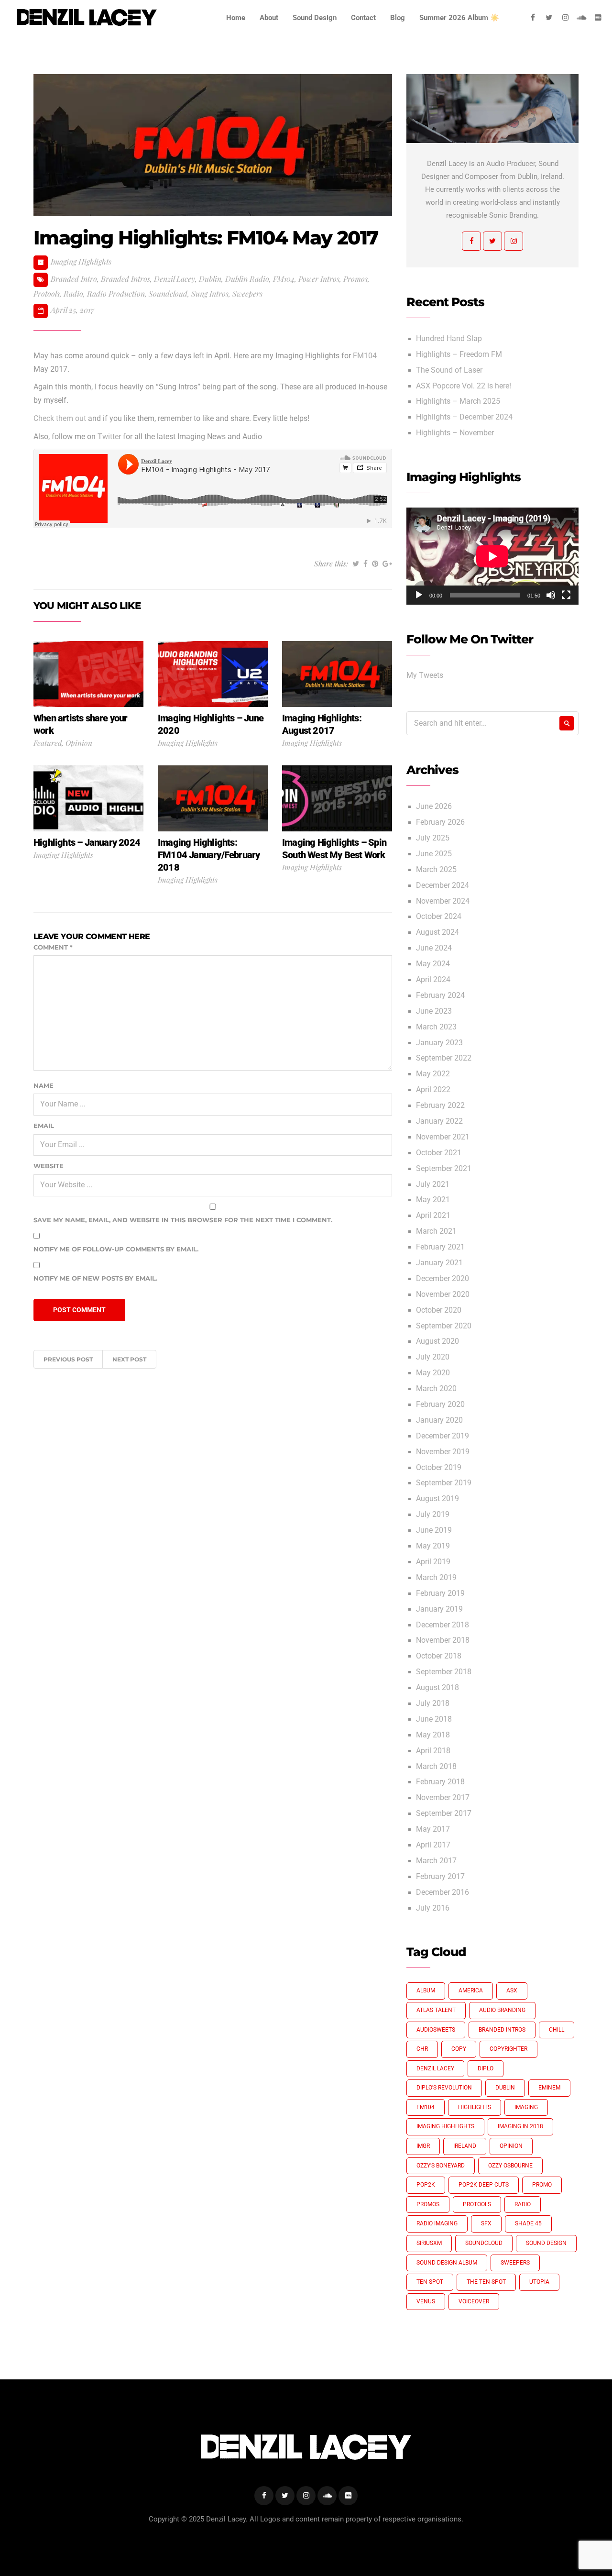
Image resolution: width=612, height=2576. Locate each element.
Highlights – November (455, 433)
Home (236, 18)
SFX (486, 2223)
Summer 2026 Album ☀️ (459, 18)
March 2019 (436, 1578)
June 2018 (434, 1719)
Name (44, 1085)
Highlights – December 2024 (464, 417)
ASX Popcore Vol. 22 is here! (464, 386)
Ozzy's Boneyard (441, 2166)
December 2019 (443, 1436)
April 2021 (433, 1216)
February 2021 (440, 1247)
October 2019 (439, 1468)
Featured (48, 743)
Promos (355, 279)
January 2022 (439, 1121)
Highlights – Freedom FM (459, 354)
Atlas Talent (436, 2010)
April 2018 (433, 1751)
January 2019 (439, 1609)
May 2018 (433, 1735)
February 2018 (440, 1782)
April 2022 (433, 1090)
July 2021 (433, 1184)
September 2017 (444, 1813)
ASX (512, 1990)
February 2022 (440, 1106)
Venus (426, 2301)
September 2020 (444, 1326)
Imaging (526, 2107)
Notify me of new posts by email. (95, 1278)
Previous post (68, 1359)
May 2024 (433, 964)
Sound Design (315, 18)
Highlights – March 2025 (458, 401)
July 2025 (433, 838)
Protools (47, 293)
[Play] (419, 595)
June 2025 (434, 854)
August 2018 (437, 1688)
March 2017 (436, 1861)
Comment (53, 947)
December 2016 (443, 1892)
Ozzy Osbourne (510, 2166)
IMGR (423, 2146)
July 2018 (433, 1703)
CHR (422, 2049)
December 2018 (443, 1625)
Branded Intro (74, 279)
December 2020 (443, 1279)
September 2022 (444, 1058)
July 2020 (433, 1357)
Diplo (486, 2068)
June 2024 (434, 948)
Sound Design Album (447, 2263)
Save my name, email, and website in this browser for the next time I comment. (183, 1220)
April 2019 (433, 1562)
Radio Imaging (437, 2223)
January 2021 (439, 1263)
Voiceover (474, 2301)
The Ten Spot (486, 2282)
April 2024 (433, 980)
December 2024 (443, 885)
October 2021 (439, 1153)
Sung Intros (210, 293)
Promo (542, 2185)
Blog (398, 18)
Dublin (210, 279)
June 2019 (434, 1530)
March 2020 (436, 1389)
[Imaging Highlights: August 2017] (337, 674)
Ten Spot (430, 2282)
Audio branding (502, 2010)
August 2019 (437, 1499)
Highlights (475, 2107)
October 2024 (439, 917)
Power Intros (319, 279)
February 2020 (440, 1404)
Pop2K (426, 2185)
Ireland (465, 2146)
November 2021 (443, 1137)
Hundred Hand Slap (449, 339)
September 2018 (444, 1672)
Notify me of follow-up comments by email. (116, 1249)
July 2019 (433, 1515)
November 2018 (443, 1640)
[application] (492, 556)
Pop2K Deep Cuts (484, 2185)
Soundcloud (168, 293)
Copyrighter (508, 2049)
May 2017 (433, 1829)
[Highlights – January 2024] (88, 798)
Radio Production (116, 293)
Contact (363, 18)
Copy (459, 2049)
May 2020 (433, 1373)
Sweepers (247, 293)
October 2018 (439, 1656)
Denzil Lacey (175, 279)
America (471, 1990)
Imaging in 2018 (520, 2126)
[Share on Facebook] (366, 564)
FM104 (284, 279)
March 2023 (436, 1027)
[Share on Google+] (387, 564)
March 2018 (436, 1767)
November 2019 (443, 1452)
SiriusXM (429, 2243)
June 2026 (434, 807)
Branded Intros (126, 279)
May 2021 (433, 1200)
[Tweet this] (356, 564)
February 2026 (440, 822)
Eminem (549, 2088)
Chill (557, 2030)
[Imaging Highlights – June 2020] (213, 674)
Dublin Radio (247, 279)
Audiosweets (436, 2030)
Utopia (539, 2282)
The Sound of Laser (449, 370)
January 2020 (439, 1420)
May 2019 (433, 1546)
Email (44, 1126)
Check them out (60, 419)
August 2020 (437, 1341)
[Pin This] (375, 564)
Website (49, 1166)
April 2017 (433, 1845)
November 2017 (443, 1798)
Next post (129, 1359)
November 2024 (443, 901)
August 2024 (437, 932)
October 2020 (439, 1310)
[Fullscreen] (566, 595)
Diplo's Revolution (444, 2088)
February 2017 (440, 1877)
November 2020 (443, 1294)
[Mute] (551, 595)
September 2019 (444, 1483)
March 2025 (436, 870)
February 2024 (440, 995)
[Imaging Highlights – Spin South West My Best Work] (337, 798)
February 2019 (440, 1593)
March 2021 (436, 1231)
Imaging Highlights (81, 261)
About (269, 18)
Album (426, 1990)
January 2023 (439, 1043)
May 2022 (433, 1074)
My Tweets (425, 675)
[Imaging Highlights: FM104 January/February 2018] (213, 798)
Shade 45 (528, 2223)
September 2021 (444, 1169)
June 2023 (434, 1011)
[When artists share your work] (88, 674)
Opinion (79, 743)
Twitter (109, 437)
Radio (73, 293)
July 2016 (433, 1908)
